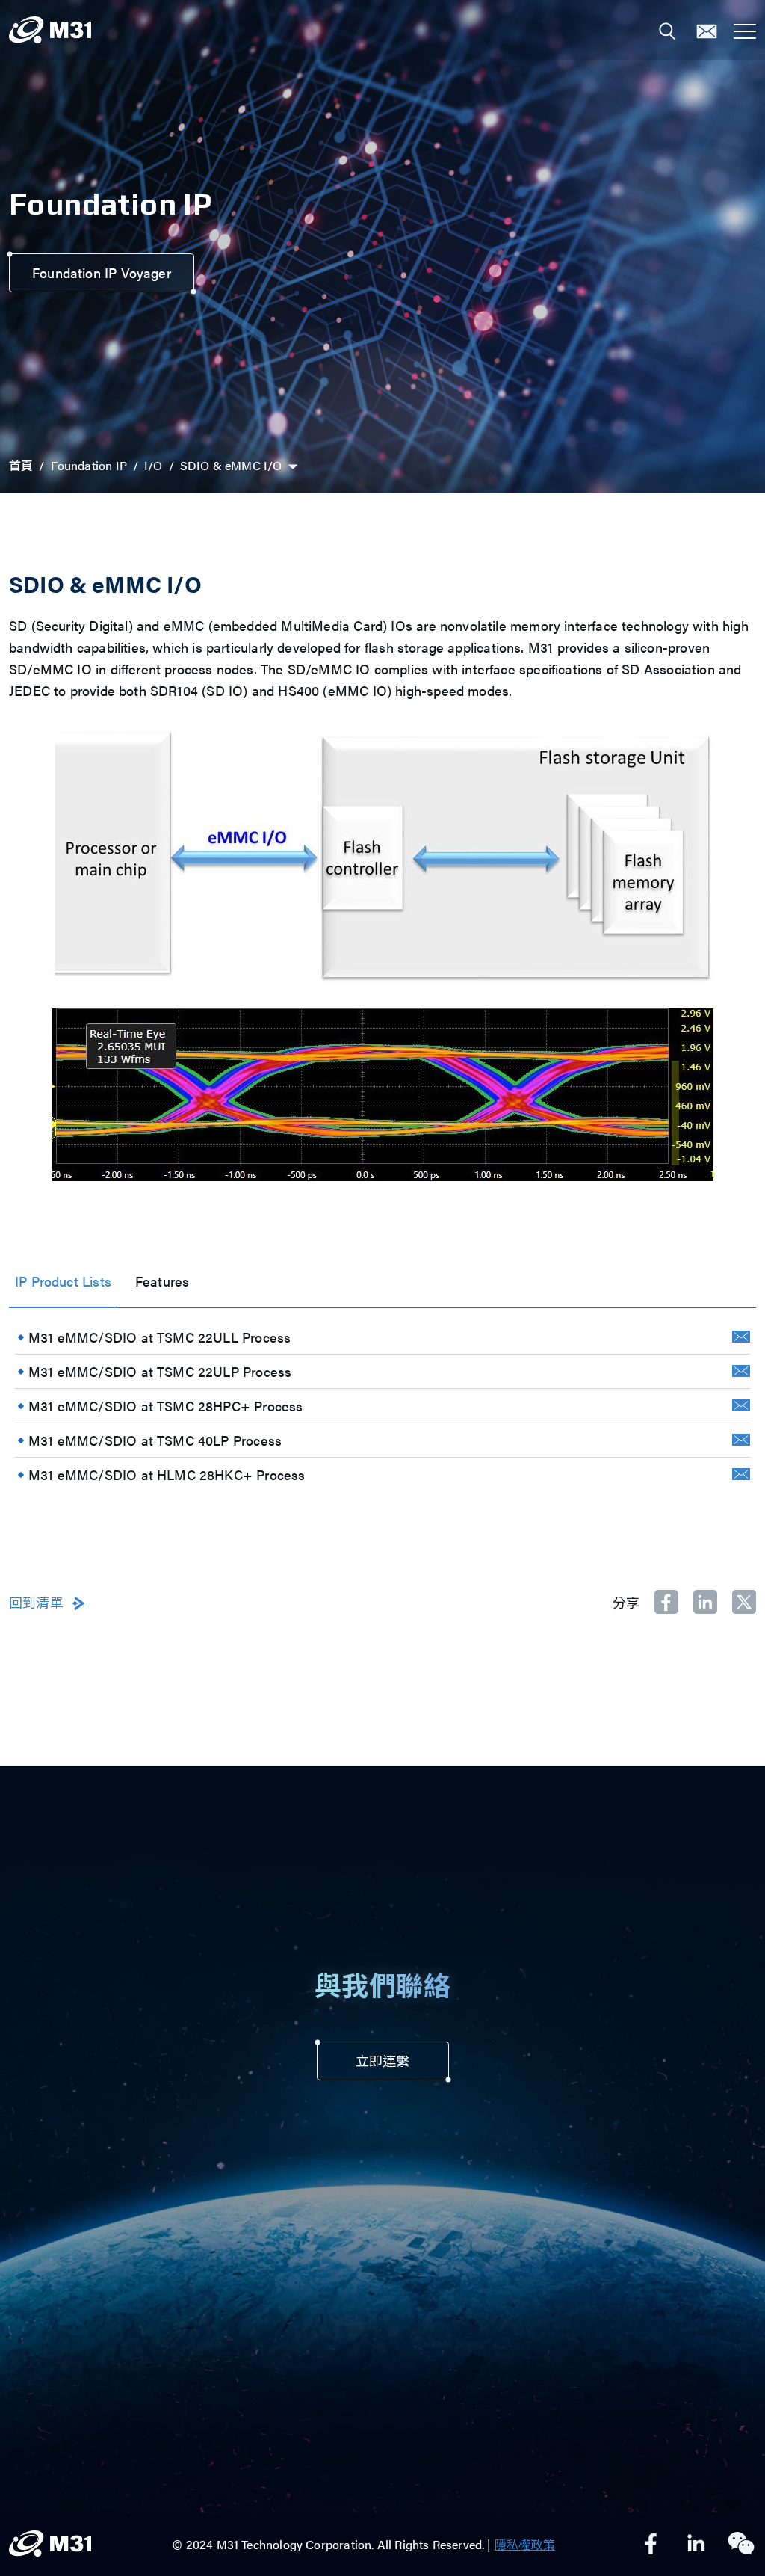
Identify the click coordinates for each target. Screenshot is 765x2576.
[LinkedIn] (696, 2545)
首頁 (21, 465)
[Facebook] (651, 2545)
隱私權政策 (525, 2544)
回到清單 (36, 1603)
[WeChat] (741, 2545)
